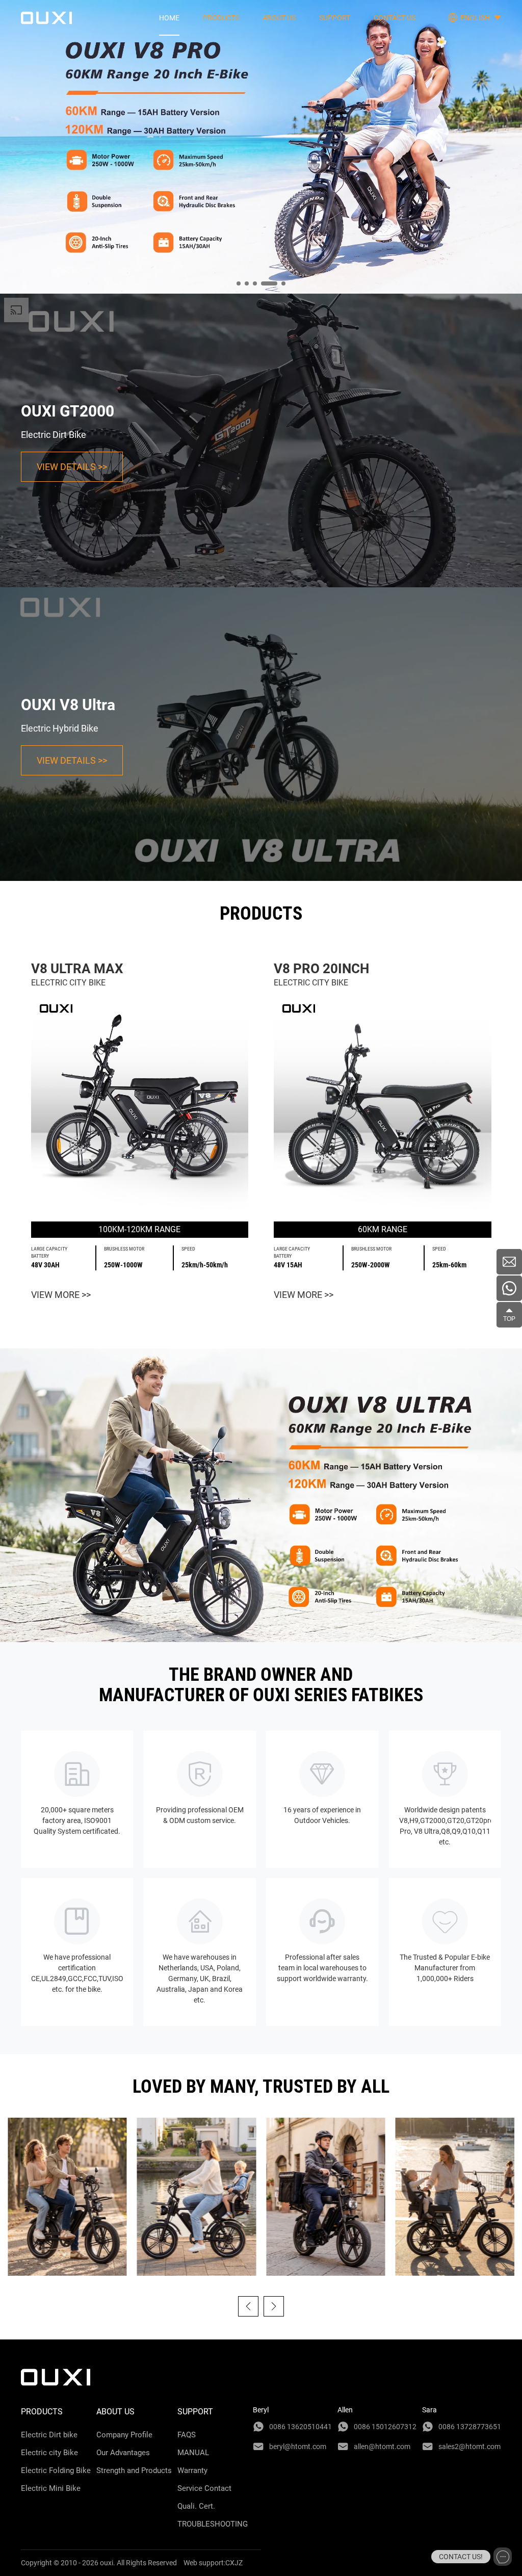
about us (279, 18)
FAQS (187, 2435)
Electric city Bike (49, 2453)
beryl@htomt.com (298, 2447)
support (335, 18)
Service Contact (204, 2488)
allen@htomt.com (382, 2447)
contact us (395, 18)
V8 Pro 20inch (321, 969)
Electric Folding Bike (56, 2470)
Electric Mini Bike (51, 2488)
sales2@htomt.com (469, 2447)
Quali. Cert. (196, 2506)
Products (221, 18)
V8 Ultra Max (77, 969)
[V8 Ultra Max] (140, 1105)
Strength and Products (134, 2470)
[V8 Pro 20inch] (383, 1105)
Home (169, 18)
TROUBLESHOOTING (213, 2524)
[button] (248, 2306)
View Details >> (72, 467)
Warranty (192, 2470)
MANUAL (193, 2453)
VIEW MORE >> (61, 1295)
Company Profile (124, 2435)
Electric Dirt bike (49, 2435)
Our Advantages (123, 2453)
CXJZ (234, 2563)
